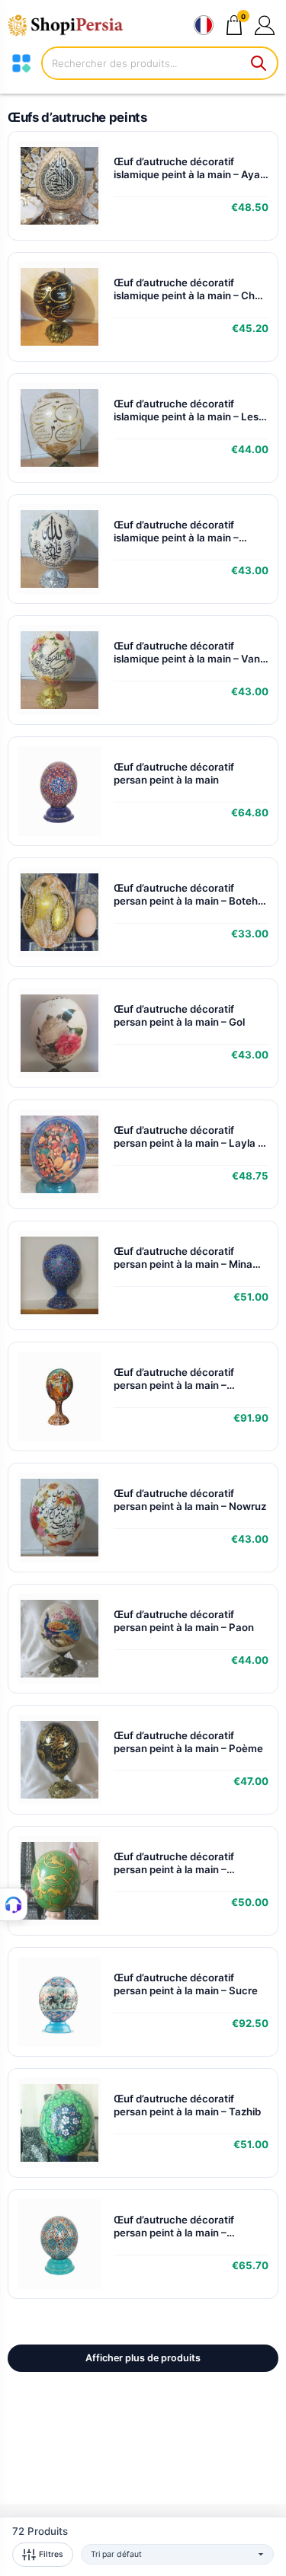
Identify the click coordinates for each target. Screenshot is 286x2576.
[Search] (259, 63)
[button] (264, 25)
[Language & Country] (204, 25)
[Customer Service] (14, 1904)
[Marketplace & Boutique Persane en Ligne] (72, 25)
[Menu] (21, 63)
